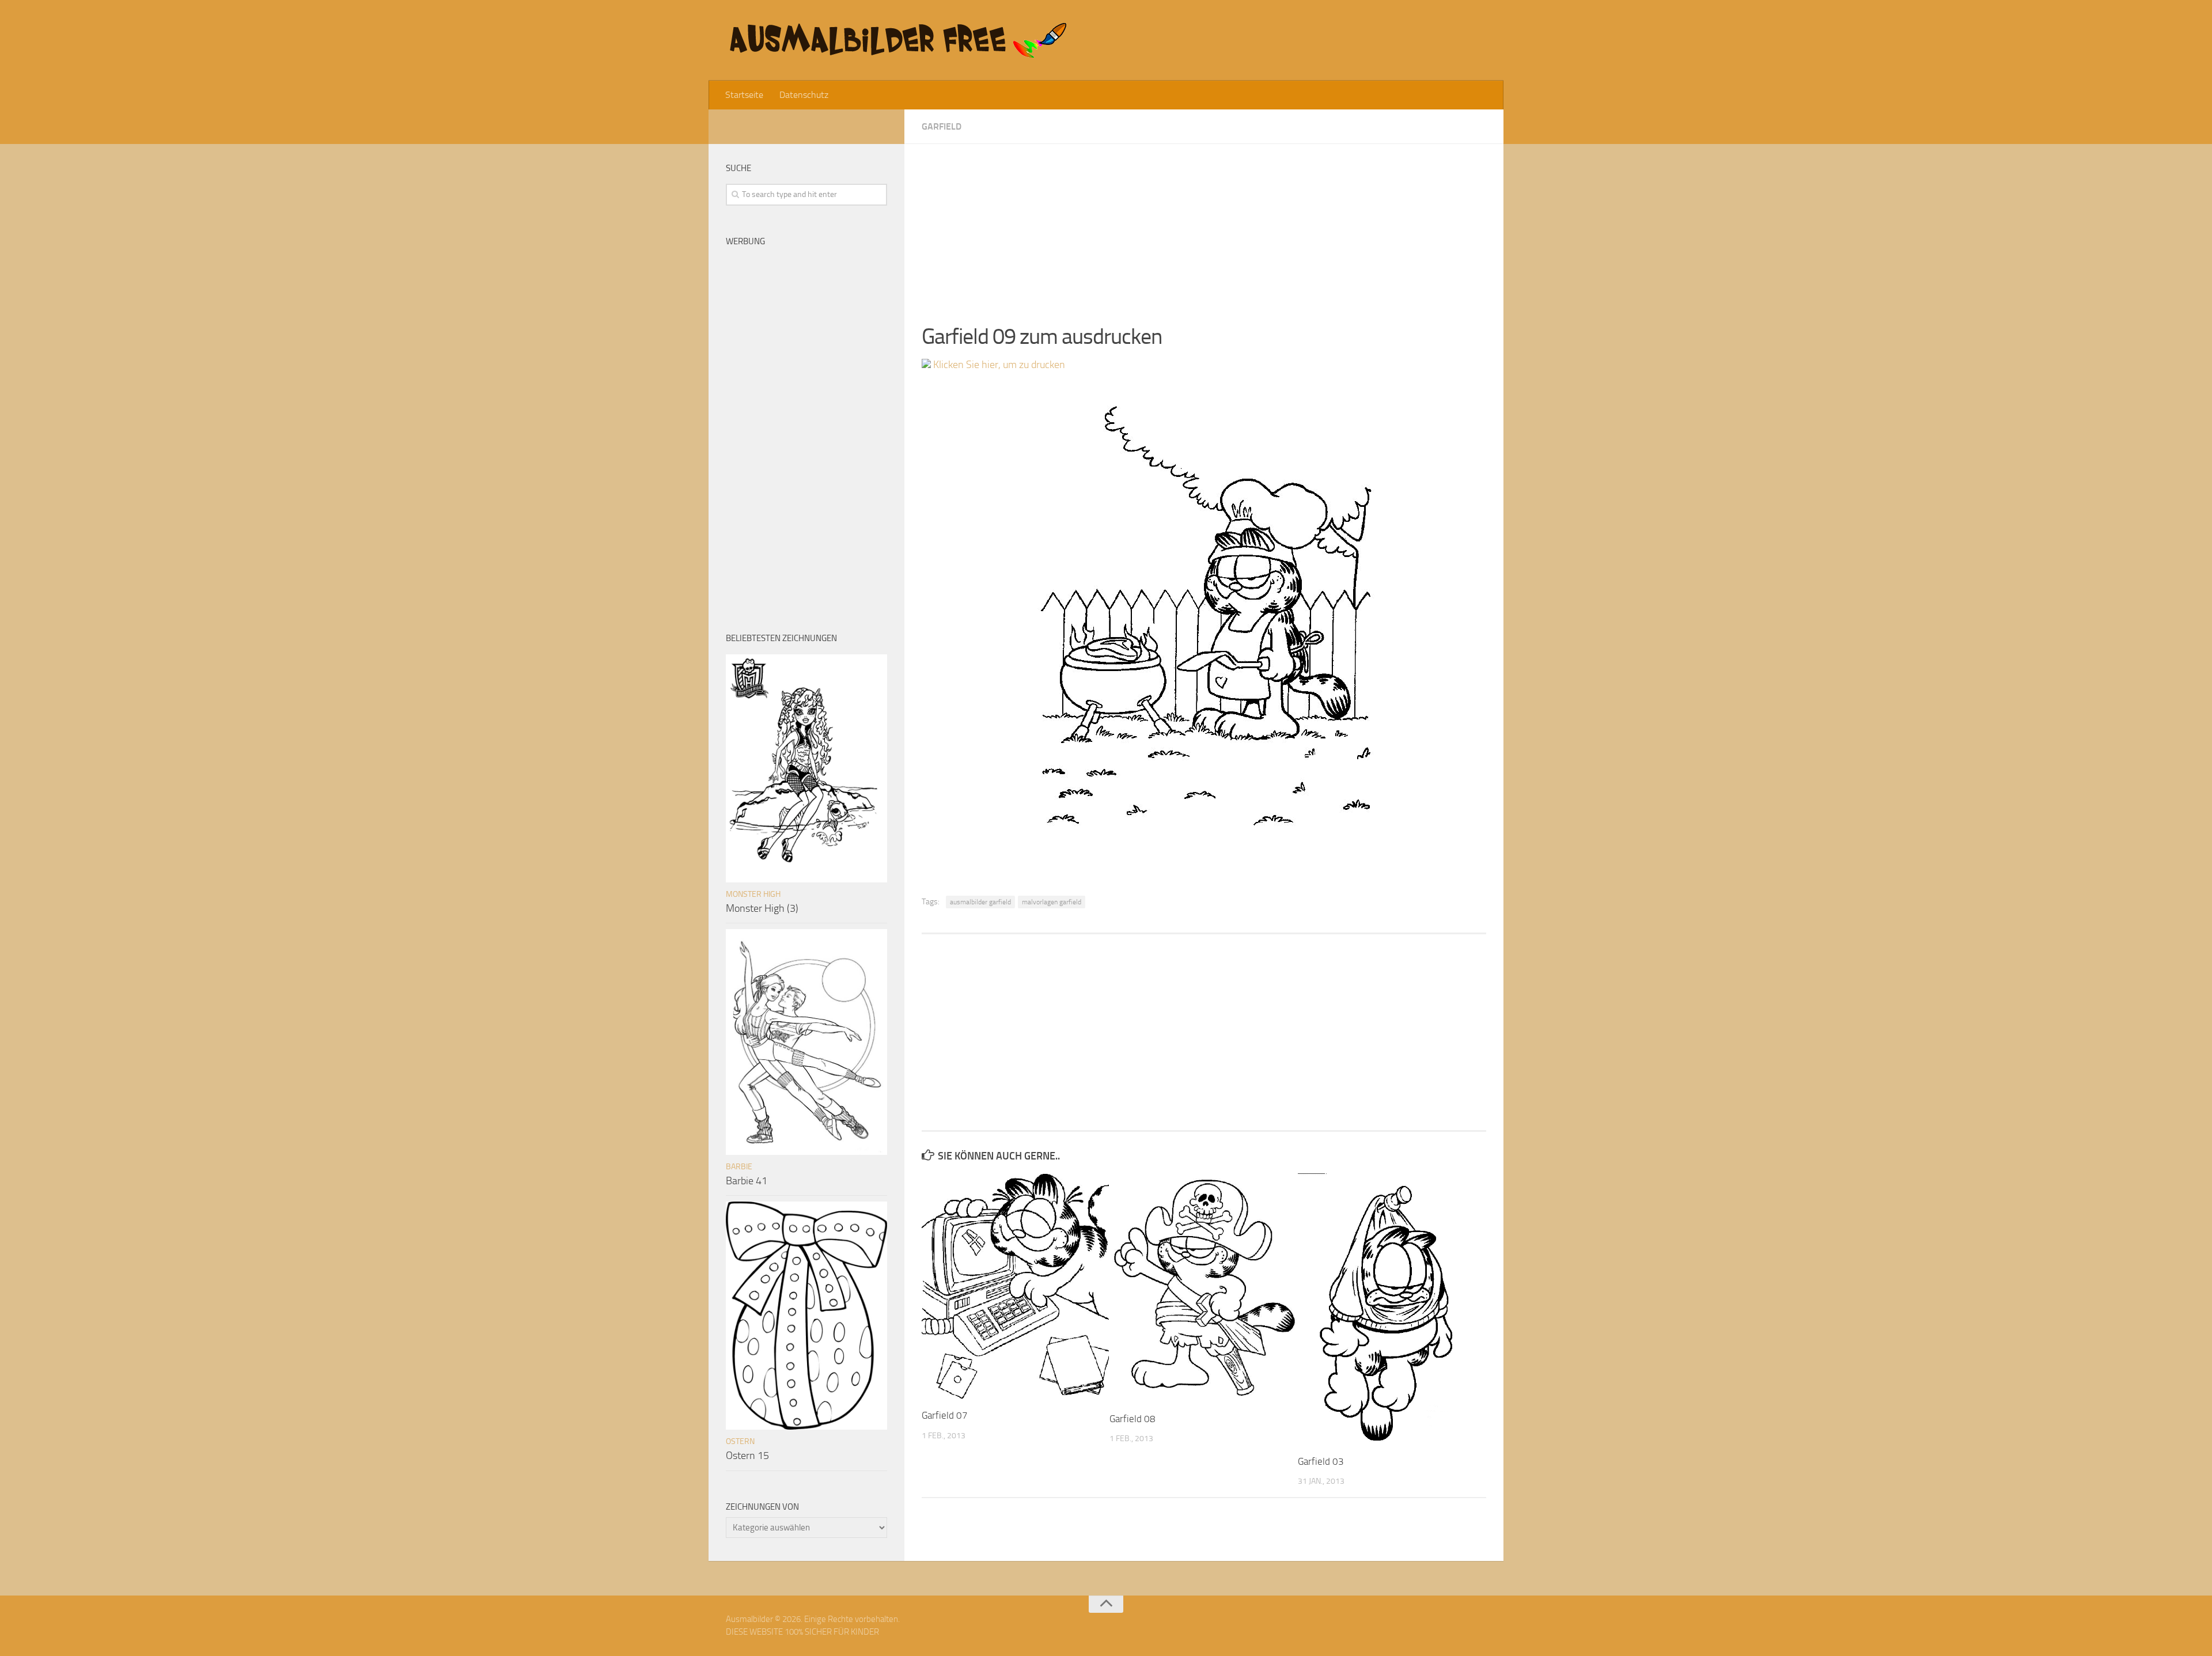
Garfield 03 (1321, 1461)
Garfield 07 (945, 1415)
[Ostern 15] (806, 1316)
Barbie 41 (747, 1181)
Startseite (744, 95)
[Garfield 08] (1203, 1288)
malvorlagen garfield (1052, 902)
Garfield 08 (1132, 1419)
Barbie (739, 1167)
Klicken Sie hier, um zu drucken (998, 365)
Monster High (753, 894)
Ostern (740, 1441)
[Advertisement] (1204, 225)
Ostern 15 (747, 1456)
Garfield (942, 126)
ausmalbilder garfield (980, 902)
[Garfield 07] (1015, 1286)
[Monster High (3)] (806, 768)
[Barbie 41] (806, 1042)
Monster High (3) (762, 908)
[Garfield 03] (1391, 1309)
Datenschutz (804, 95)
